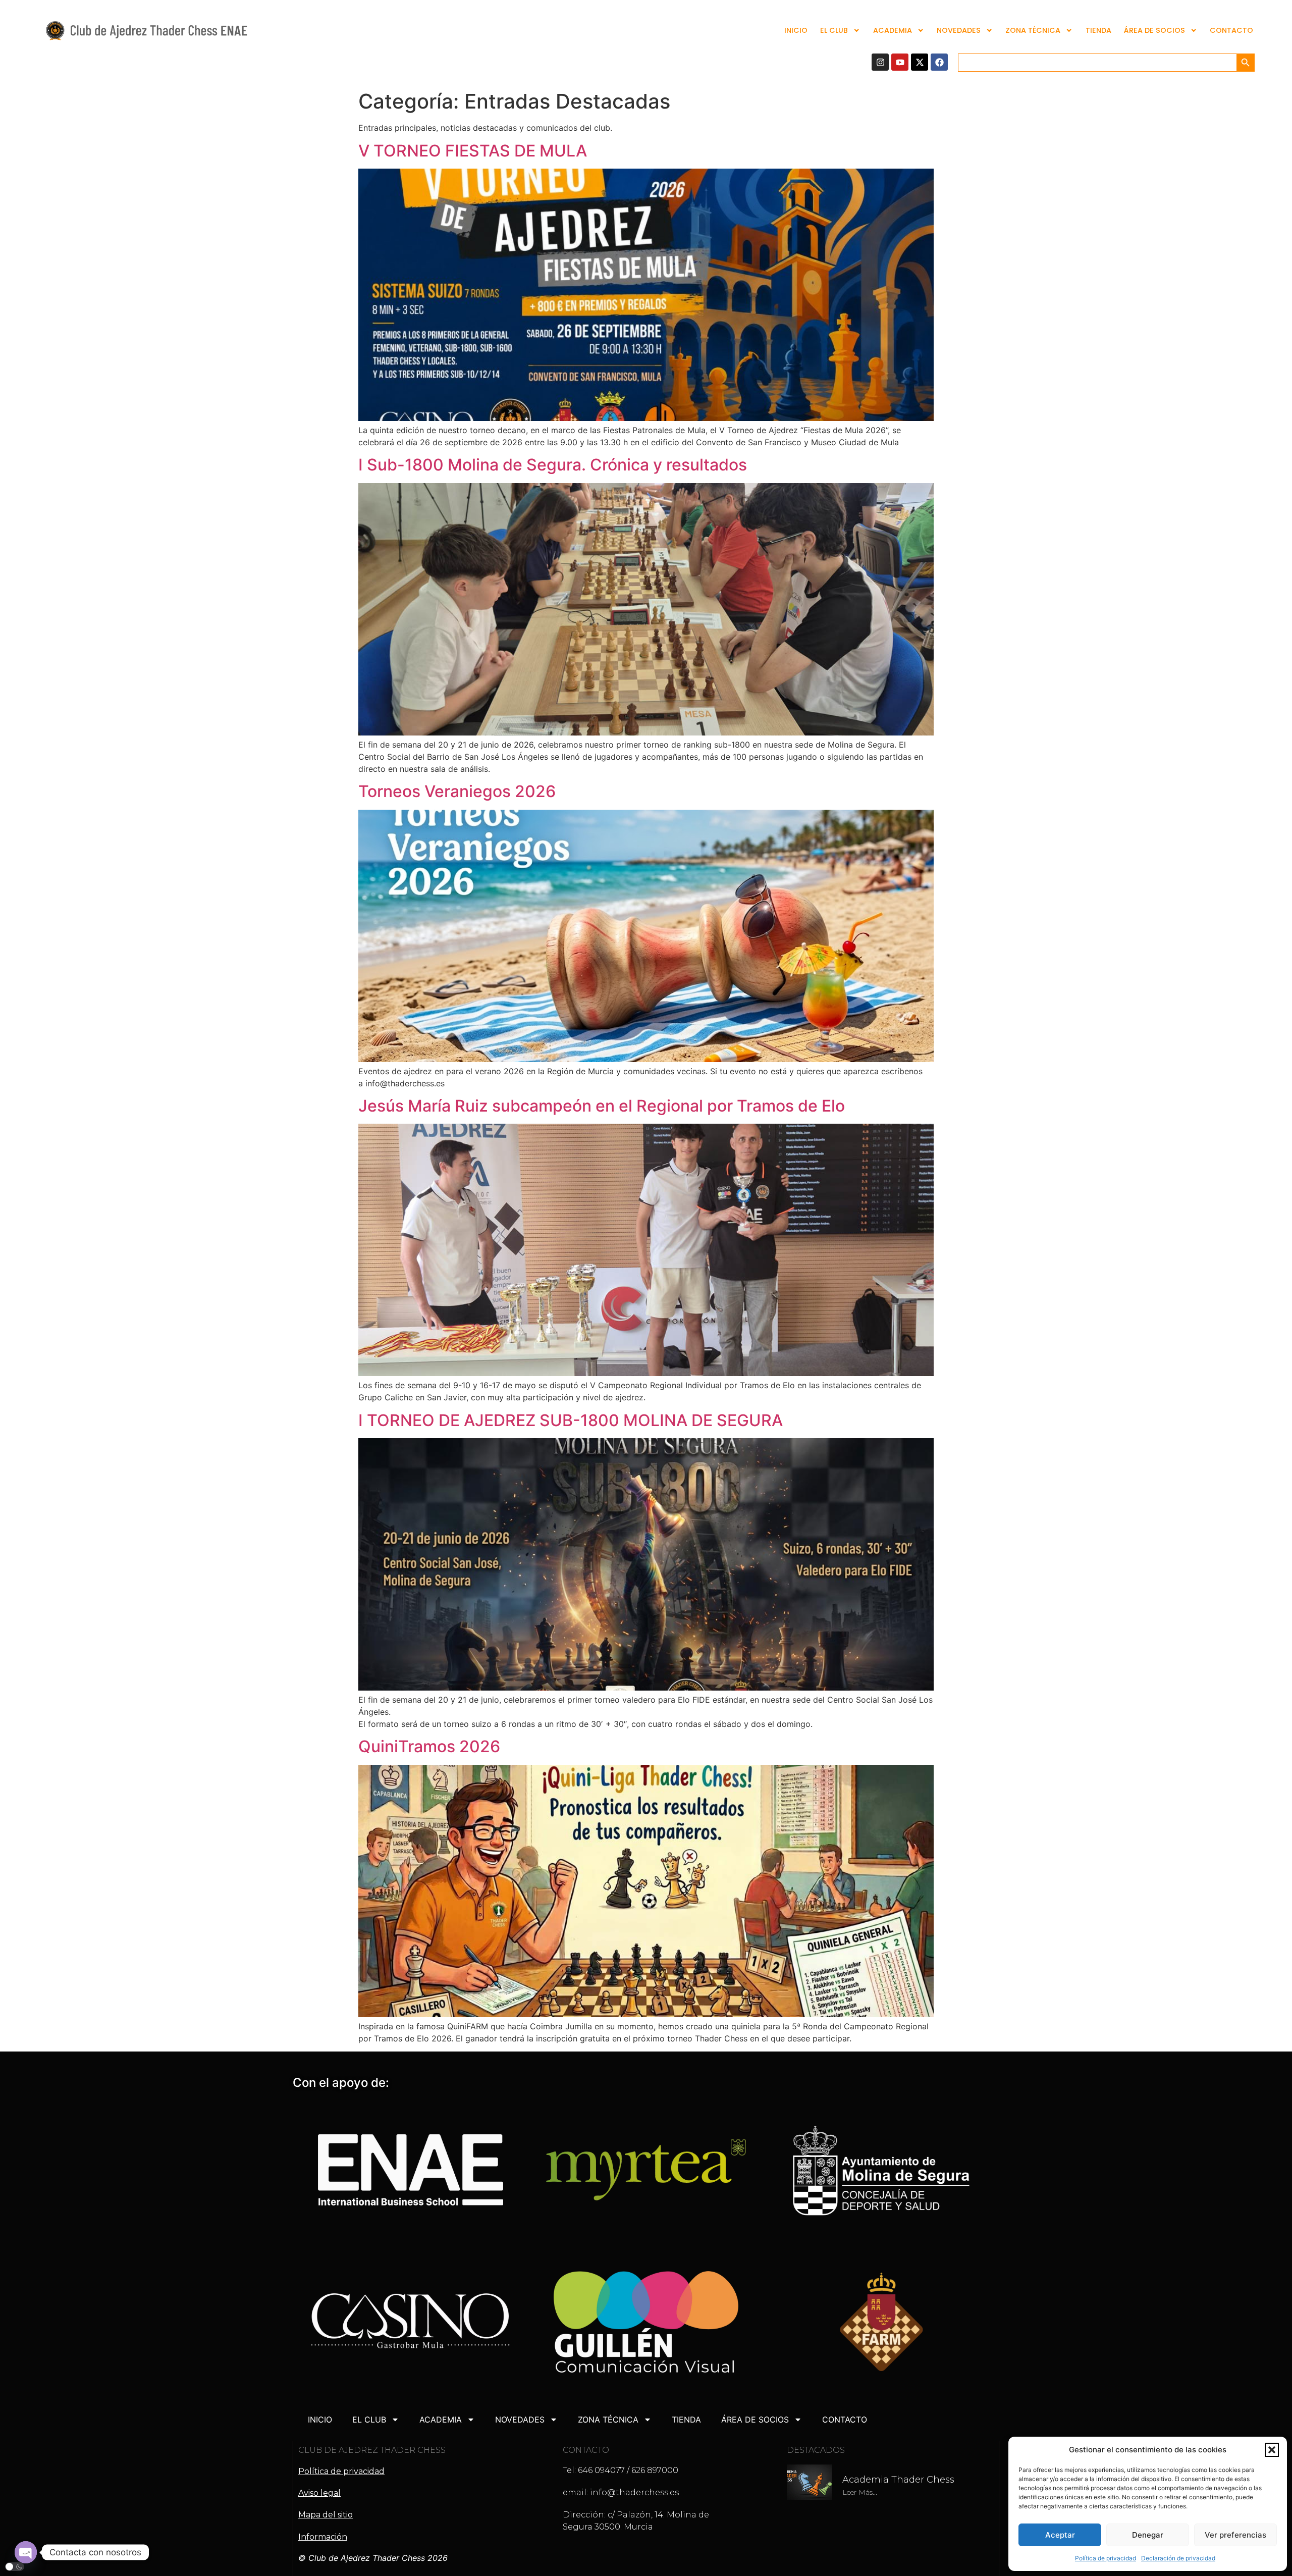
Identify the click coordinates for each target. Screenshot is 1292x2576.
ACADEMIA (893, 30)
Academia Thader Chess (898, 2480)
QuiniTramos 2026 (429, 1746)
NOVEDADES (959, 30)
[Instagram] (880, 62)
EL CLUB (834, 30)
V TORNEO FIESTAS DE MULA (473, 151)
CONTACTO (1231, 30)
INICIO (796, 30)
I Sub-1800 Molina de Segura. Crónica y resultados (553, 465)
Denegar (1148, 2535)
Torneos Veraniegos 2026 (457, 791)
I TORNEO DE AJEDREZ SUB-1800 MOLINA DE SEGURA (571, 1420)
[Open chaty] (26, 2552)
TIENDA (1098, 30)
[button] (1272, 2450)
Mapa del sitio (326, 2515)
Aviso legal (319, 2493)
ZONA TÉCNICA (1033, 30)
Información (323, 2537)
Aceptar (1060, 2535)
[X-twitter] (920, 62)
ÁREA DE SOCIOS (1154, 30)
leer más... (860, 2492)
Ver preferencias (1235, 2535)
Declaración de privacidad (1178, 2558)
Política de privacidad (1106, 2558)
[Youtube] (900, 62)
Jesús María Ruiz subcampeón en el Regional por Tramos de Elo (602, 1106)
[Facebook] (939, 62)
